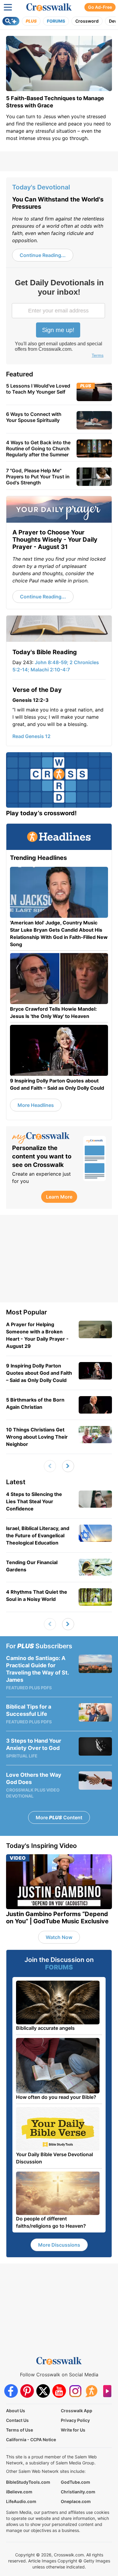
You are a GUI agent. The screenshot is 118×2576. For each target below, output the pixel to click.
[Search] (11, 21)
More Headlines (36, 1105)
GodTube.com (75, 2482)
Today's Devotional (41, 187)
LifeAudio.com (21, 2501)
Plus (31, 21)
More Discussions (59, 2245)
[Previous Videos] (50, 1466)
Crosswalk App (77, 2411)
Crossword (87, 21)
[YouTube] (59, 2391)
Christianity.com (78, 2492)
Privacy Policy (75, 2420)
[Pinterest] (27, 2391)
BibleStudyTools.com (28, 2482)
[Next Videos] (68, 1466)
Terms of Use (20, 2430)
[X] (43, 2391)
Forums (56, 21)
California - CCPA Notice (31, 2440)
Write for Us (73, 2430)
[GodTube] (107, 2391)
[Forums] (91, 2391)
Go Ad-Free (100, 7)
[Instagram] (75, 2391)
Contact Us (17, 2420)
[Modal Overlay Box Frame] (59, 319)
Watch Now (59, 1937)
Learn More (59, 1197)
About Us (16, 2411)
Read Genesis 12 (31, 736)
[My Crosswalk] (45, 1138)
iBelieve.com (19, 2492)
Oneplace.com (76, 2501)
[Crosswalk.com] (49, 7)
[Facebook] (11, 2391)
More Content (59, 1817)
